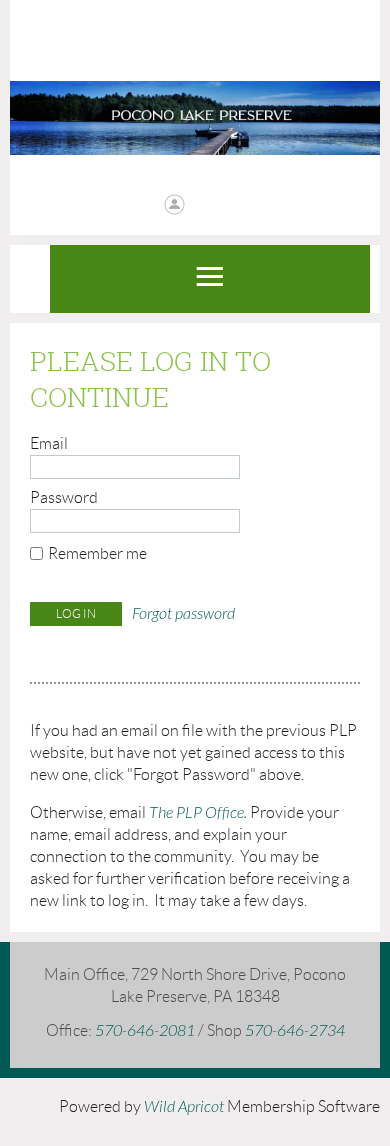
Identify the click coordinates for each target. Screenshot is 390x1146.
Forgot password (183, 614)
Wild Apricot (184, 1107)
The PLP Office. (198, 813)
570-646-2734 (295, 1031)
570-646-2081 (146, 1031)
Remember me (97, 553)
